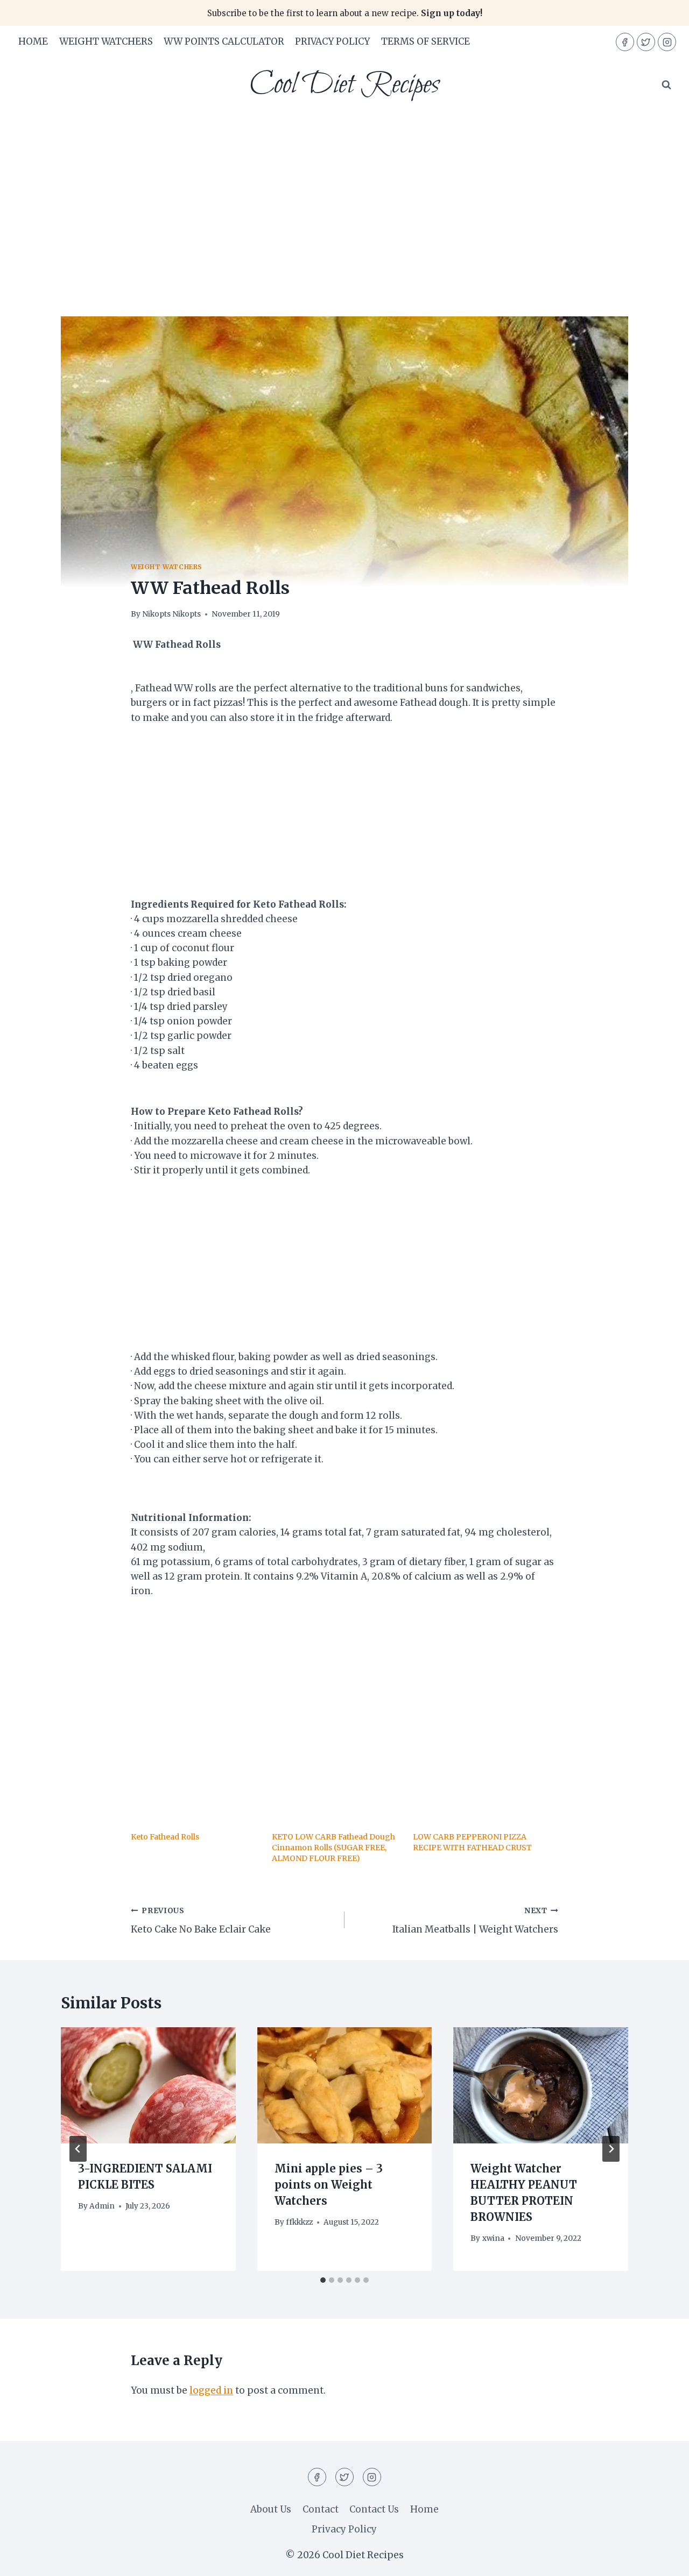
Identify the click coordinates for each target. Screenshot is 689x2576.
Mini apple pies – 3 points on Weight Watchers (329, 2185)
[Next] (611, 2149)
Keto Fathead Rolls (165, 1837)
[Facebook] (625, 42)
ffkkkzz (299, 2222)
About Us (271, 2509)
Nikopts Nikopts (171, 614)
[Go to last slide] (78, 2149)
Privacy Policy (332, 41)
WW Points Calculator (224, 41)
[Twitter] (646, 42)
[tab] (323, 2280)
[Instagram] (667, 42)
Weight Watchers (106, 41)
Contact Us (374, 2509)
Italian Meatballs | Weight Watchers (475, 1921)
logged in (211, 2390)
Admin (102, 2206)
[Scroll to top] (662, 2560)
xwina (493, 2238)
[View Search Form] (666, 85)
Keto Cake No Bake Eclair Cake (201, 1921)
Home (33, 41)
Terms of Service (426, 41)
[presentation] (148, 2085)
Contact (321, 2509)
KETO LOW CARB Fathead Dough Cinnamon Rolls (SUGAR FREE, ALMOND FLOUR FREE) (333, 1848)
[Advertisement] (344, 193)
